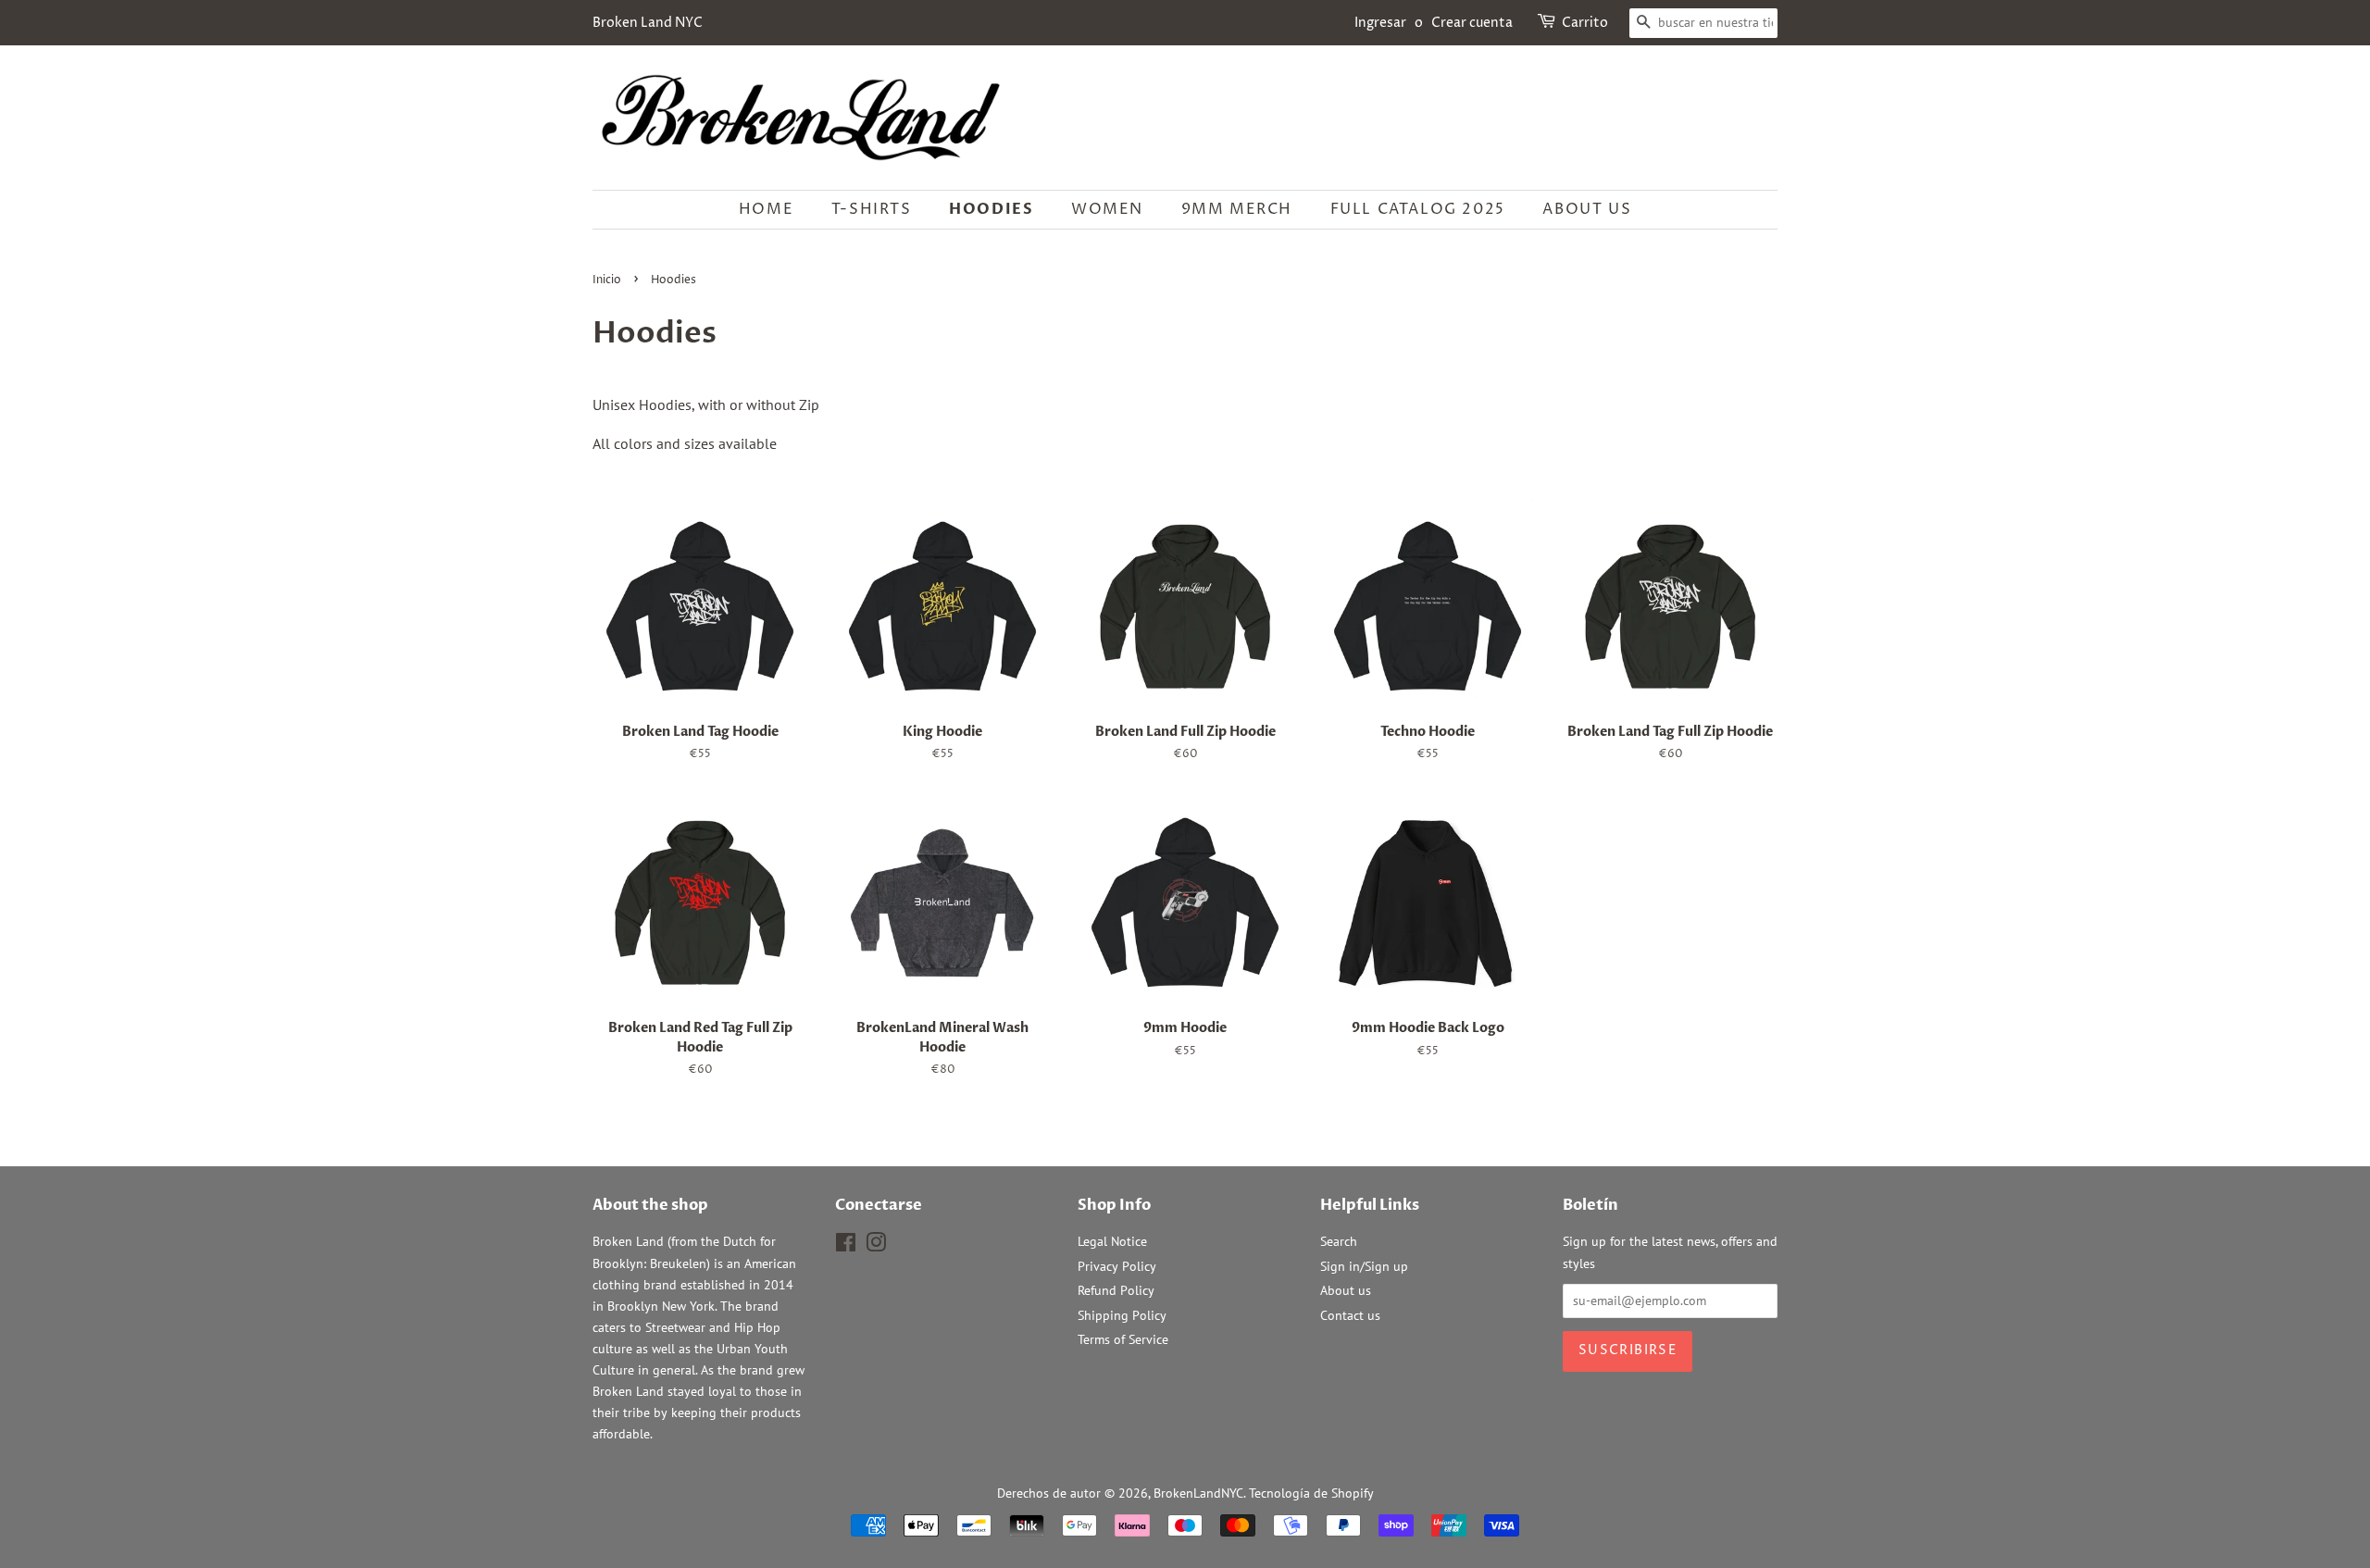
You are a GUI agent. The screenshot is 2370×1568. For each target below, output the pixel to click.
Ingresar (1380, 23)
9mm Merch (1237, 209)
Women (1107, 209)
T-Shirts (872, 209)
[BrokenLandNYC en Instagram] (876, 1246)
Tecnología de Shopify (1311, 1493)
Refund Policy (1116, 1290)
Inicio (607, 280)
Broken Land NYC (648, 23)
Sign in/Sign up (1364, 1266)
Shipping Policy (1122, 1315)
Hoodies (991, 209)
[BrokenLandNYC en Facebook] (846, 1246)
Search (1339, 1241)
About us (1587, 209)
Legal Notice (1112, 1241)
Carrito (1585, 23)
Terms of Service (1123, 1339)
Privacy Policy (1117, 1266)
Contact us (1350, 1315)
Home (766, 209)
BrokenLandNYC (1198, 1493)
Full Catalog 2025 (1418, 209)
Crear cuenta (1472, 23)
